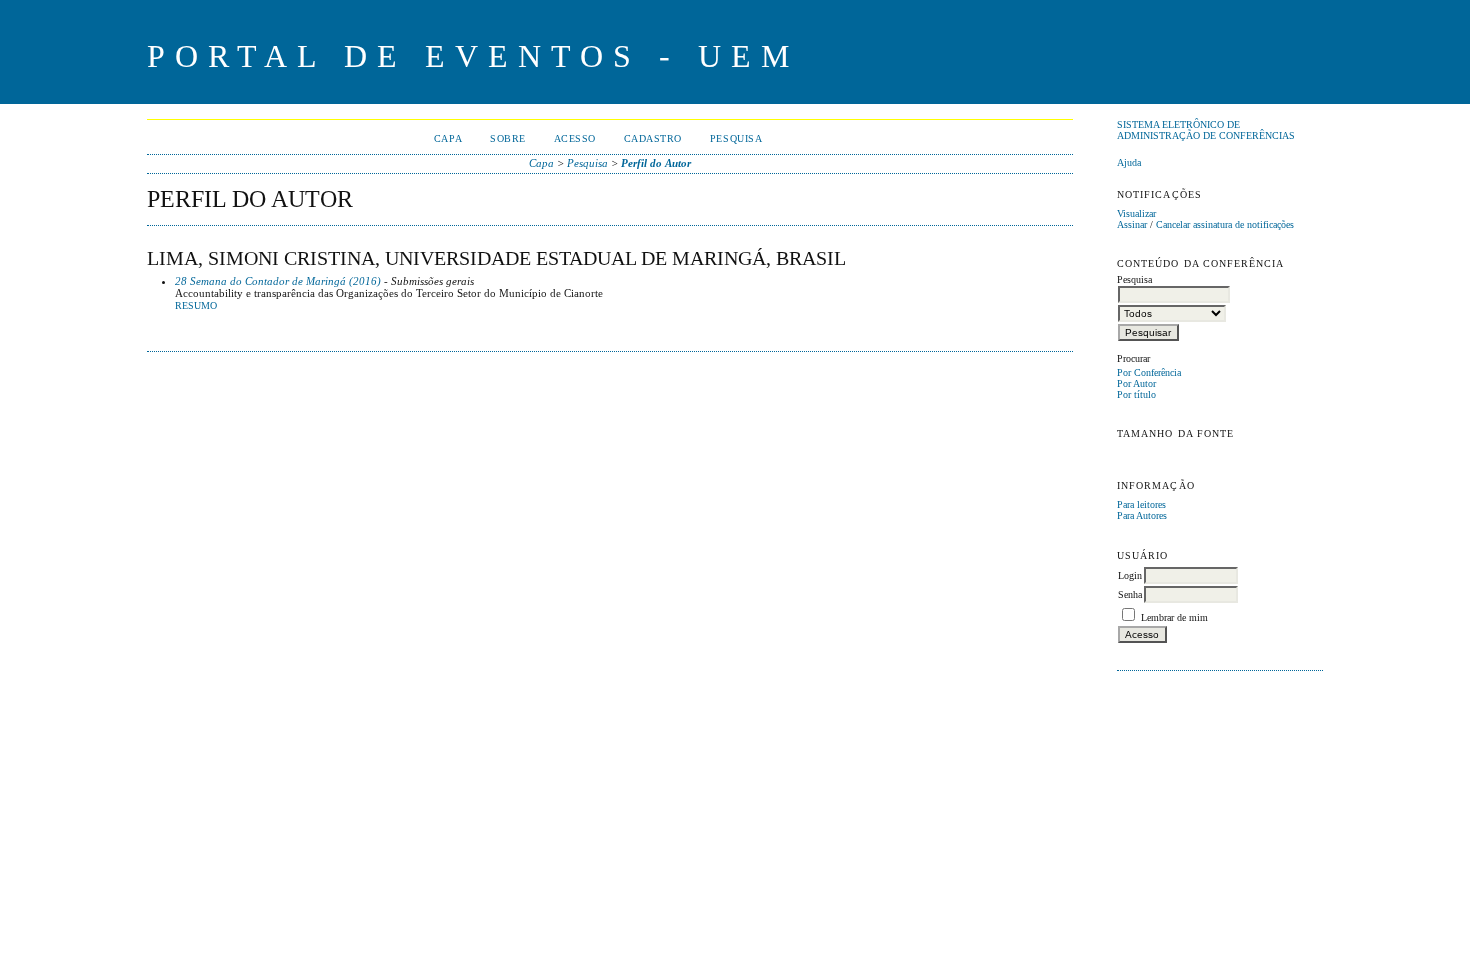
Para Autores (1142, 515)
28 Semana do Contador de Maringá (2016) (278, 281)
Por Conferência (1149, 372)
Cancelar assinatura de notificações (1225, 224)
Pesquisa (736, 138)
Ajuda (1129, 162)
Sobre (508, 138)
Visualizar (1136, 213)
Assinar (1132, 224)
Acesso (575, 138)
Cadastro (653, 138)
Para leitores (1141, 504)
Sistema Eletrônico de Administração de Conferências (1206, 130)
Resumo (196, 306)
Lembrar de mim (1174, 617)
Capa (448, 138)
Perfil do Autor (656, 163)
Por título (1136, 394)
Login (1130, 575)
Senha (1130, 594)
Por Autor (1136, 383)
